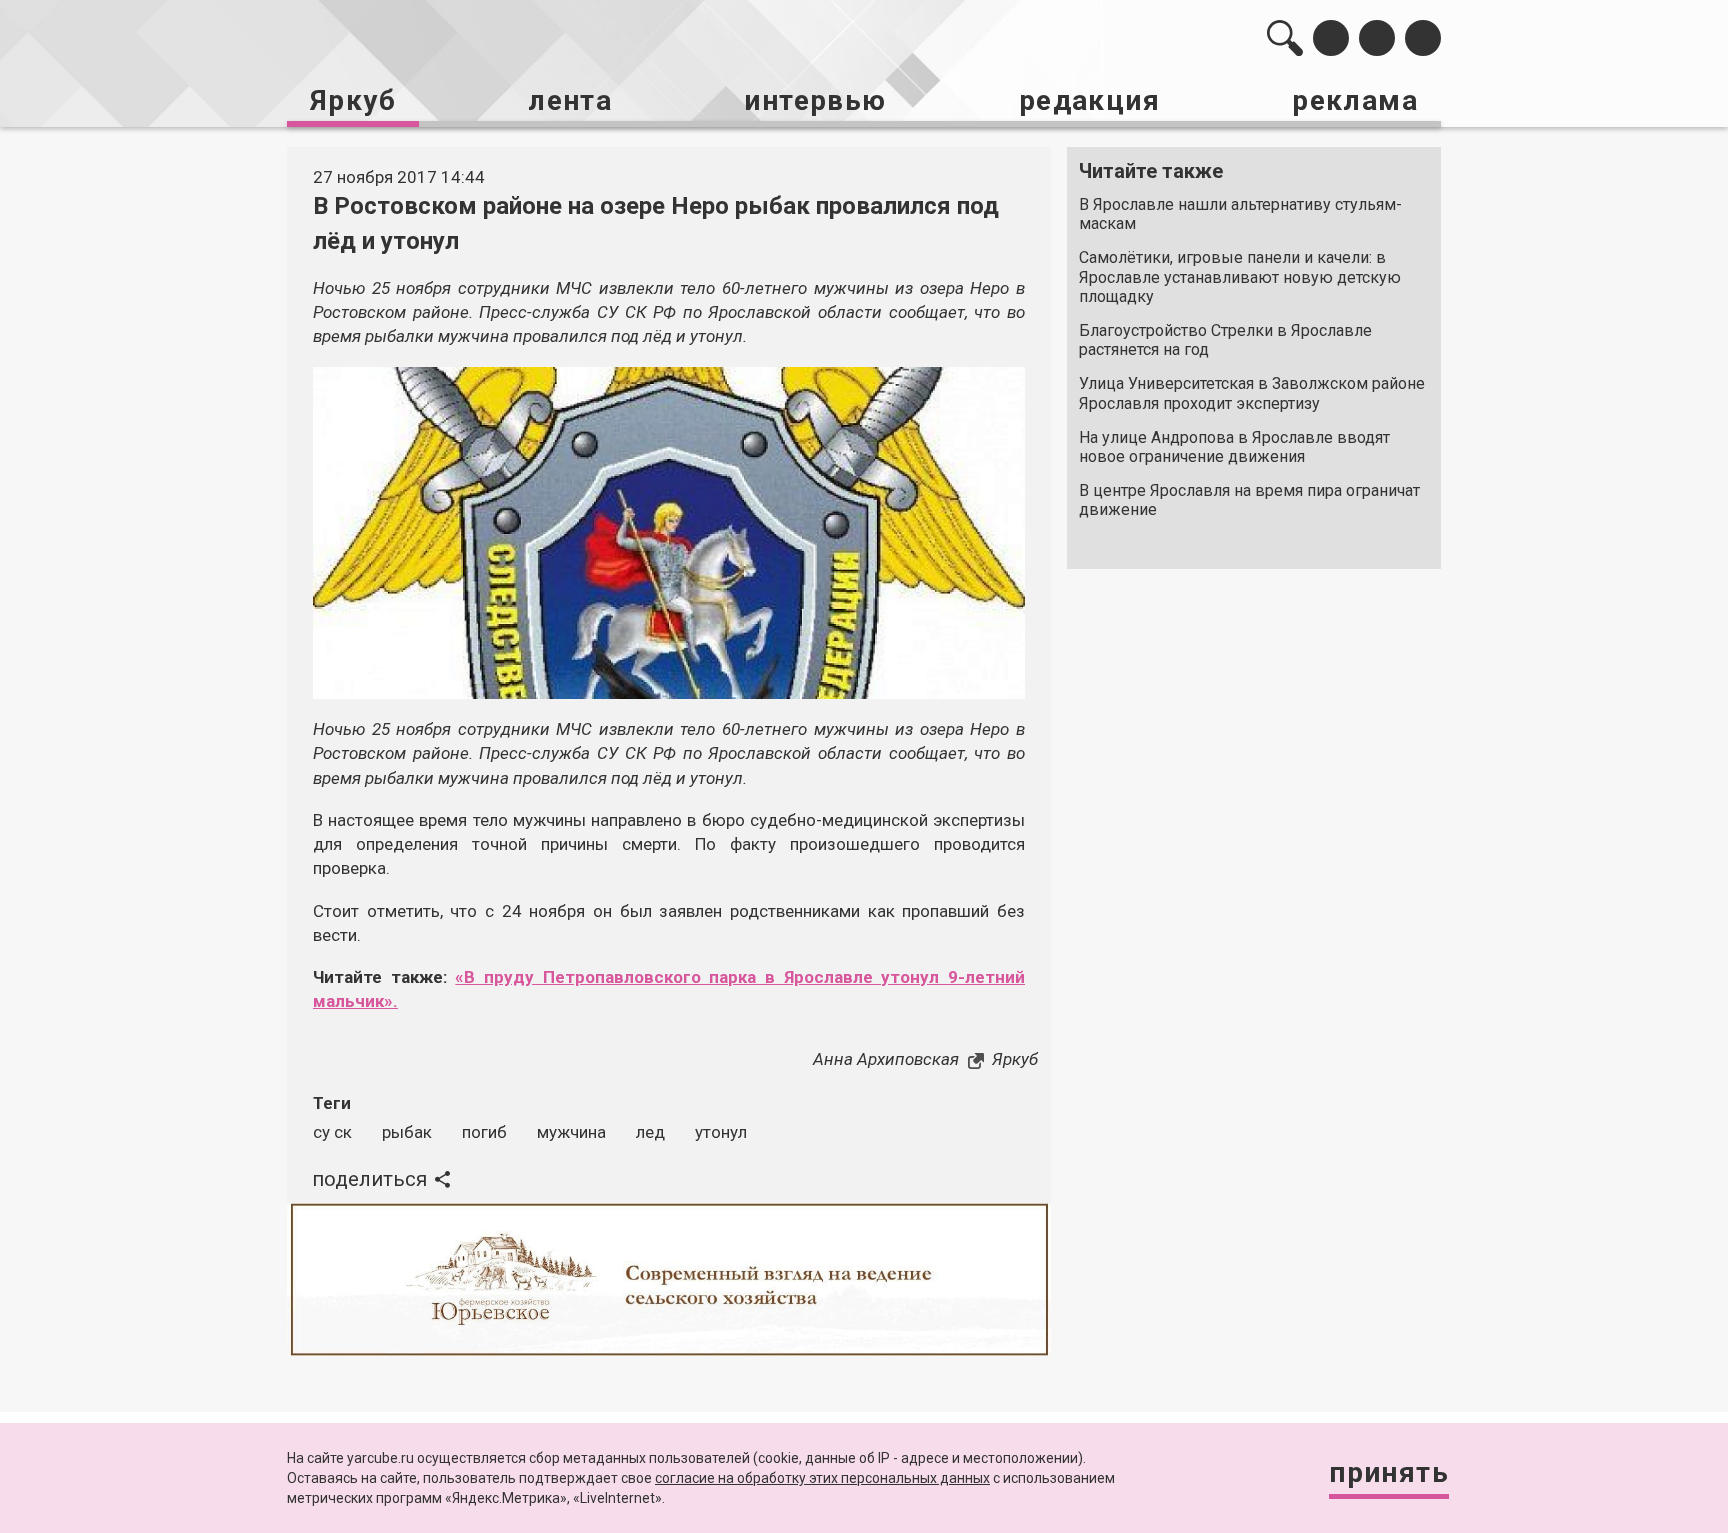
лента (570, 100)
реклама (1355, 100)
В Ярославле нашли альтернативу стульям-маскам (1240, 214)
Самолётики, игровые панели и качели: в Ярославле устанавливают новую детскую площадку (1240, 276)
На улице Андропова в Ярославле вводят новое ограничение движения (1234, 447)
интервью (815, 100)
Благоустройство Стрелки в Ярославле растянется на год (1225, 340)
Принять (1389, 1472)
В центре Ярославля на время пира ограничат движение (1249, 500)
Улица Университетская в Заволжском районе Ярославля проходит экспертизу (1252, 393)
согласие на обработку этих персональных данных (822, 1478)
